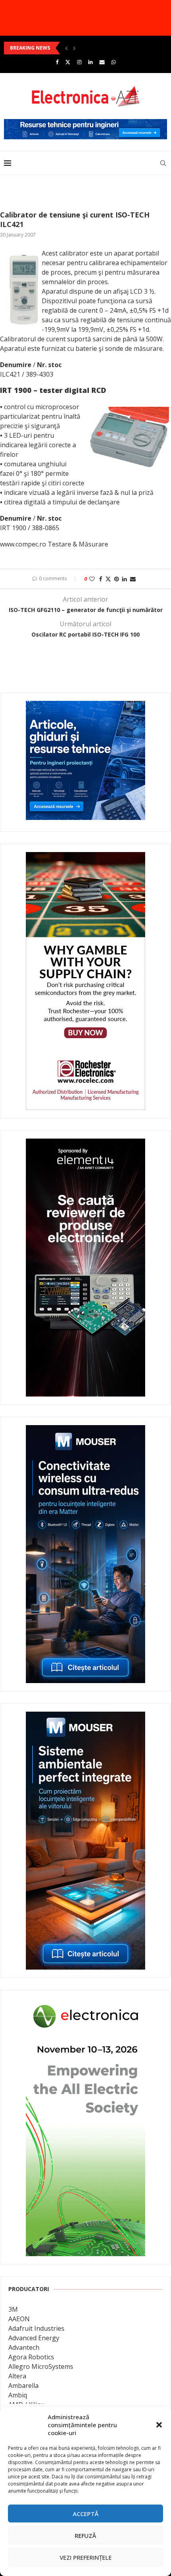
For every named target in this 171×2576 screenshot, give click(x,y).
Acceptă (86, 2514)
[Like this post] (92, 579)
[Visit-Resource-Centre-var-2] (85, 123)
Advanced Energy (34, 2338)
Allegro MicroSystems (41, 2366)
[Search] (163, 163)
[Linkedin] (90, 62)
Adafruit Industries (36, 2328)
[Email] (102, 62)
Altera (17, 2376)
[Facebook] (57, 62)
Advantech (24, 2347)
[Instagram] (79, 62)
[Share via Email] (133, 579)
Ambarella (23, 2386)
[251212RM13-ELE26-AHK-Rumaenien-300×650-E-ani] (85, 2004)
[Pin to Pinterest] (117, 579)
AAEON (19, 2319)
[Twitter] (68, 62)
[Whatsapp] (114, 62)
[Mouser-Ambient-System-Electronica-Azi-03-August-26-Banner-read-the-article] (85, 1717)
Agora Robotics (31, 2357)
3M (13, 2309)
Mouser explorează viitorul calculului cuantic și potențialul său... (86, 48)
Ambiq (18, 2395)
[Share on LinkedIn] (124, 579)
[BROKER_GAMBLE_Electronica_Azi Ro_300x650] (85, 858)
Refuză (85, 2536)
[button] (159, 2425)
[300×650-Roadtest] (85, 1144)
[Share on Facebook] (101, 579)
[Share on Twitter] (108, 579)
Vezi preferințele (86, 2557)
